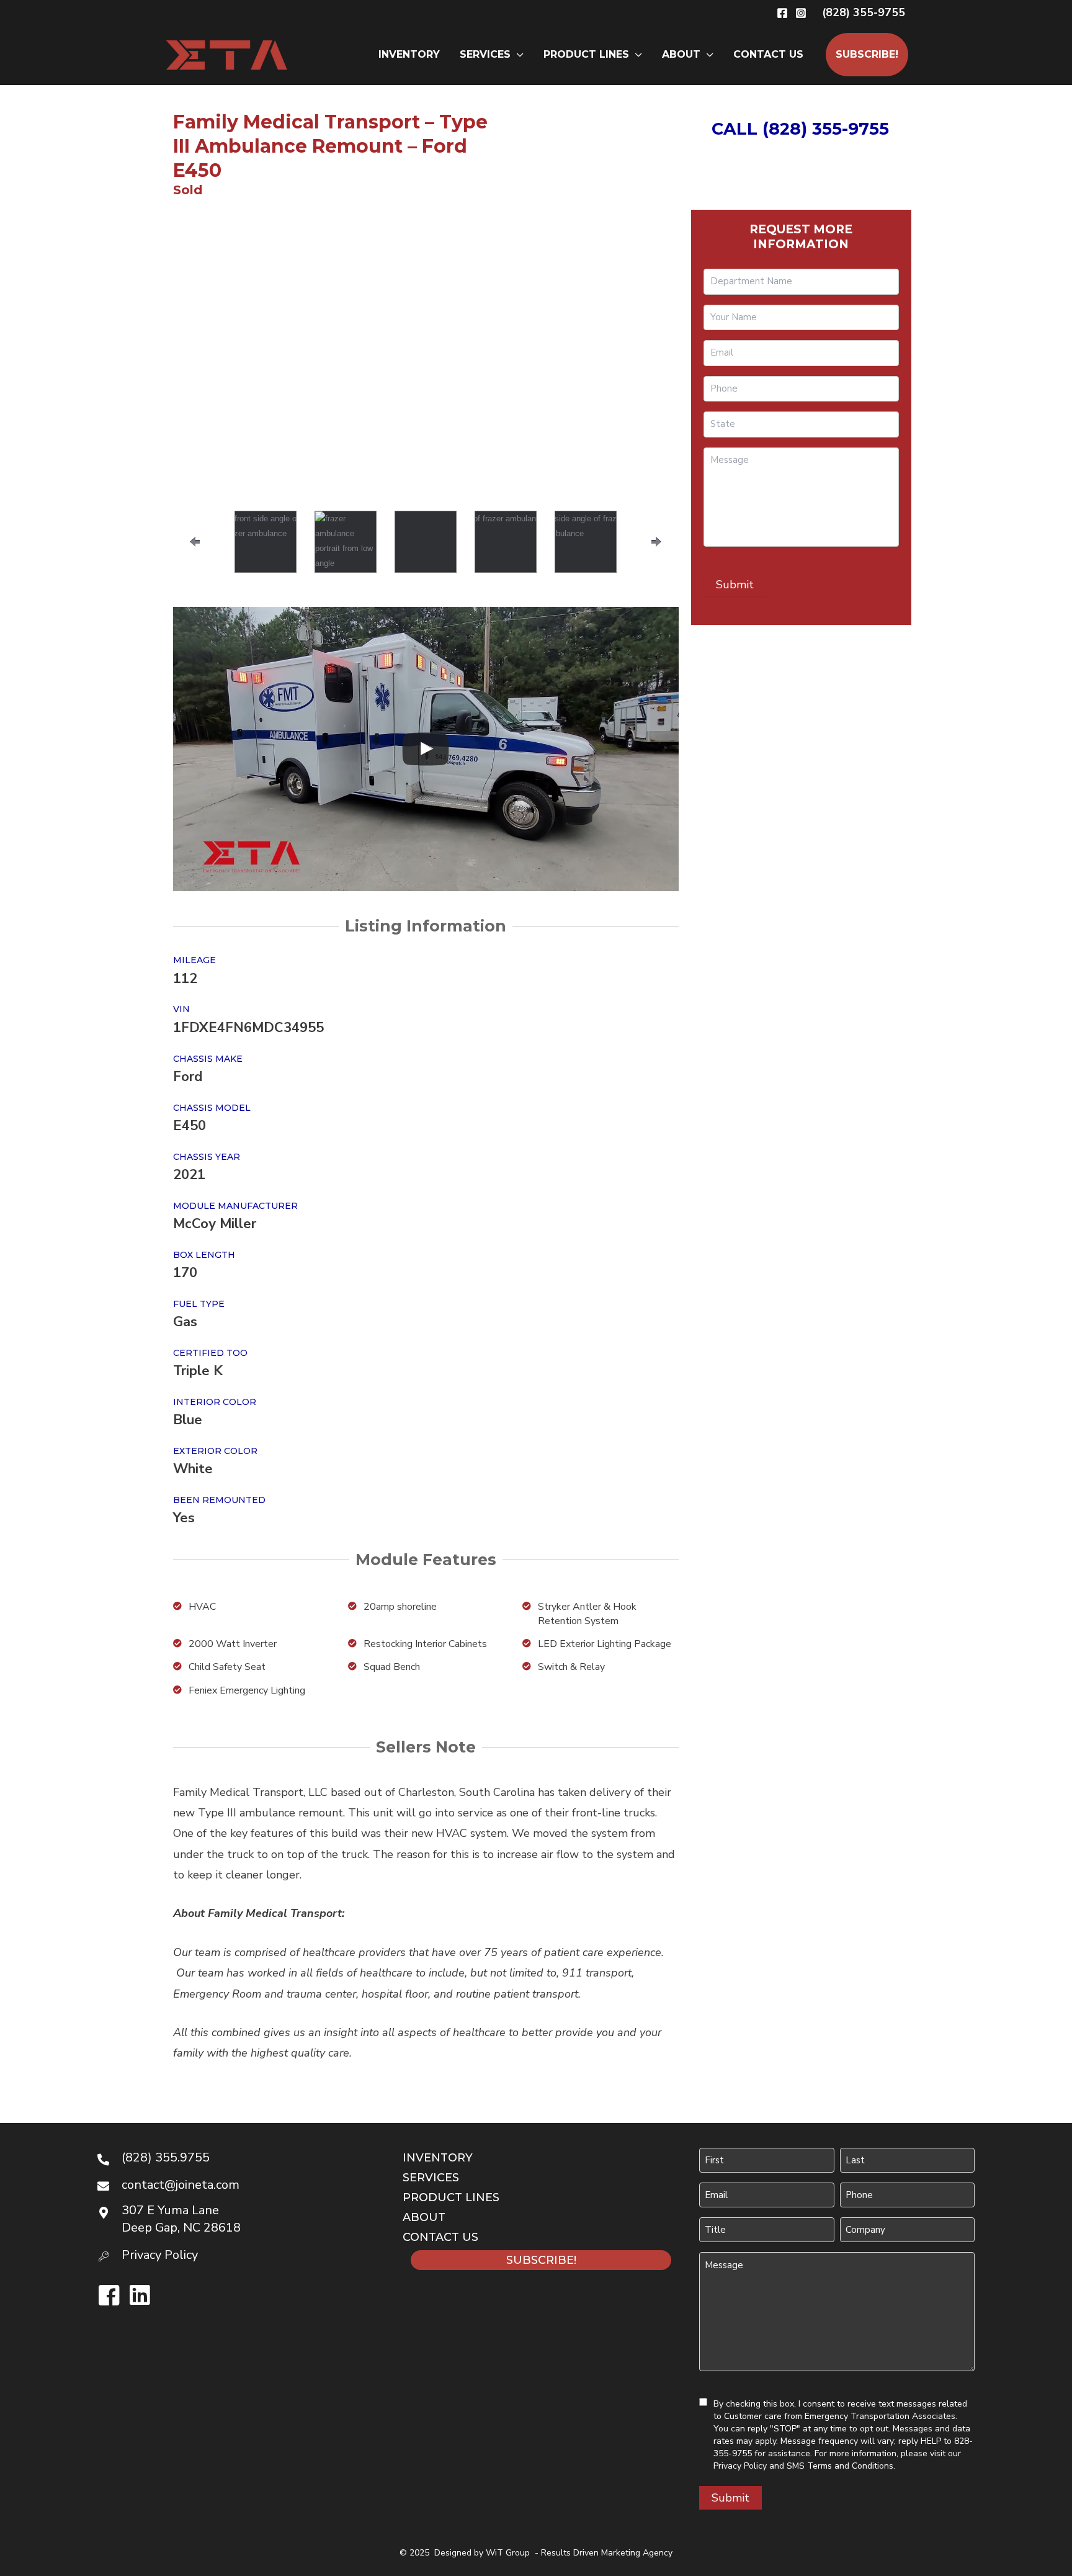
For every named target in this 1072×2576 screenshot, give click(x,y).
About (681, 54)
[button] (864, 12)
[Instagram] (801, 13)
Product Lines (586, 54)
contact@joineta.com (181, 2185)
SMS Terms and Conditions (840, 2466)
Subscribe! (867, 54)
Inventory (409, 54)
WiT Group (508, 2553)
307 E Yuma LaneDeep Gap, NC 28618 (181, 2219)
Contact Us (768, 54)
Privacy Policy (740, 2466)
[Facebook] (782, 13)
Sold (188, 190)
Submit (735, 585)
